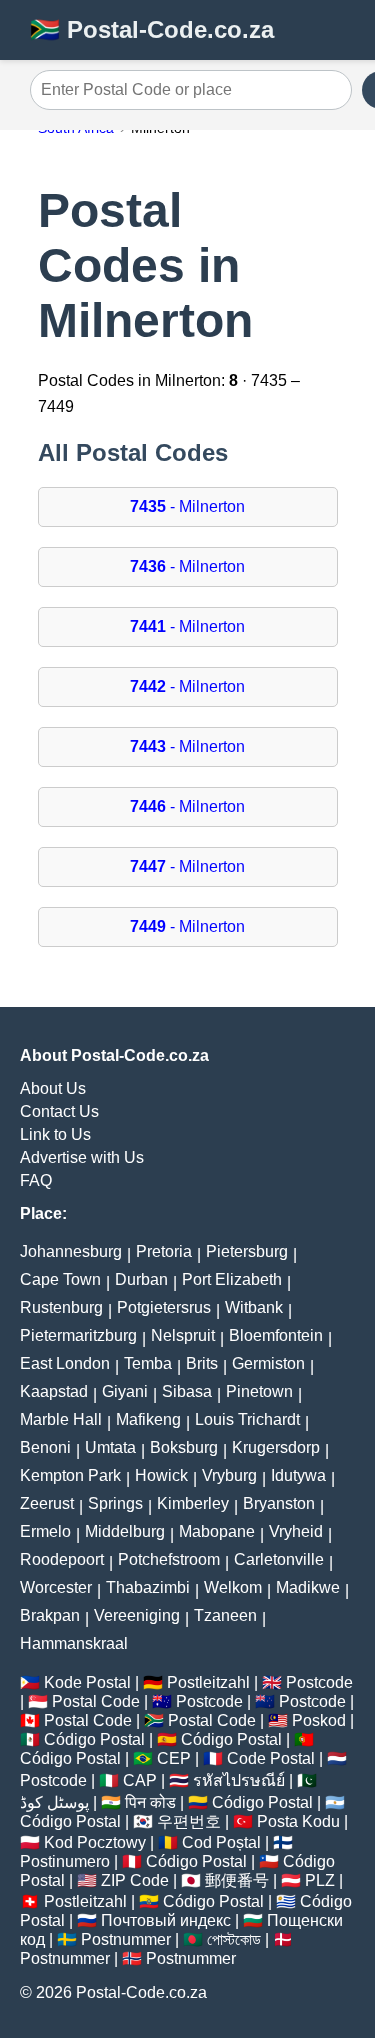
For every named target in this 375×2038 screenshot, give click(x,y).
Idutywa (298, 1475)
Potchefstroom (169, 1559)
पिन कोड (150, 1802)
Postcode (319, 1682)
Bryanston (279, 1503)
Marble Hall (61, 1419)
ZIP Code (135, 1880)
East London (65, 1363)
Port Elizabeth (232, 1279)
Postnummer (126, 1939)
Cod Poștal (221, 1842)
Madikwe (308, 1587)
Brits (202, 1363)
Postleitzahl (208, 1682)
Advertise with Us (82, 1157)
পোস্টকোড (234, 1939)
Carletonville (279, 1559)
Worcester (56, 1587)
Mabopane (217, 1531)
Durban (141, 1279)
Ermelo (45, 1531)
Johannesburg (71, 1251)
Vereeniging (137, 1615)
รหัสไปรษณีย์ (239, 1780)
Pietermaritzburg (78, 1335)
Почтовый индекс (166, 1920)
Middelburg (125, 1531)
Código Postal (94, 1739)
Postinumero (65, 1861)
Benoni (45, 1447)
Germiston (268, 1363)
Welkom (233, 1587)
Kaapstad (54, 1391)
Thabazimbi (148, 1587)
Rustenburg (61, 1307)
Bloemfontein (276, 1335)
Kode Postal (87, 1682)
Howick (161, 1475)
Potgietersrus (164, 1307)
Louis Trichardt (247, 1419)
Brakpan (50, 1615)
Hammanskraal (74, 1643)
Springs (115, 1503)
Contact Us (59, 1111)
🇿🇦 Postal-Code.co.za (152, 29)
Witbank (254, 1307)
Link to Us (55, 1134)
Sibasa (187, 1391)
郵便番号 (237, 1880)
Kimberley (193, 1503)
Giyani (125, 1391)
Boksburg (184, 1447)
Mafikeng (148, 1419)
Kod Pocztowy (95, 1842)
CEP (174, 1758)
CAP (140, 1780)
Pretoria (164, 1251)
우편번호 (189, 1821)
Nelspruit (183, 1335)
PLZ (320, 1880)
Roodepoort (62, 1559)
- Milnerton (187, 506)
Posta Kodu (298, 1821)
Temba (148, 1363)
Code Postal (271, 1758)
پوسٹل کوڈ (54, 1802)
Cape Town (60, 1279)
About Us (53, 1088)
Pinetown (259, 1391)
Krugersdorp (276, 1447)
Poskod (319, 1720)
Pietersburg (247, 1251)
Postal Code (96, 1701)
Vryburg (229, 1475)
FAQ (36, 1180)
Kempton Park (70, 1475)
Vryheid (296, 1531)
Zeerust (47, 1503)
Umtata (110, 1447)
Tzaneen (225, 1615)
